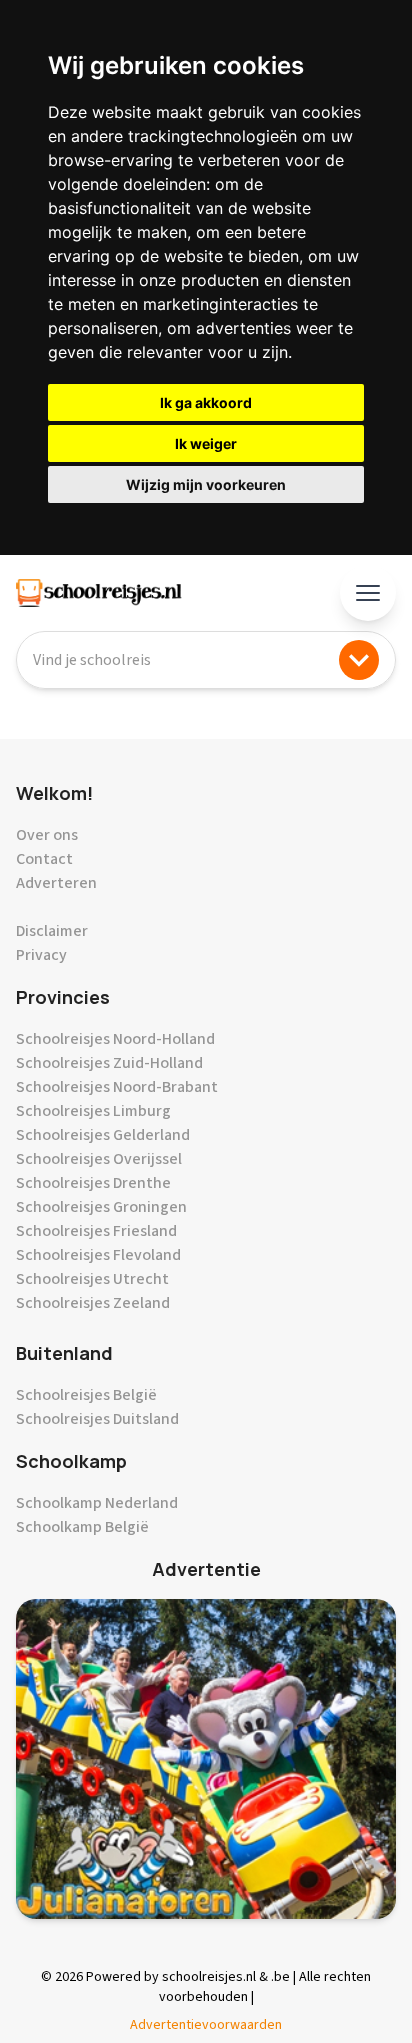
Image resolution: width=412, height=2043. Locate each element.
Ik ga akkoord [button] (206, 402)
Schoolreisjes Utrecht (92, 1279)
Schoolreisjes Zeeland (93, 1303)
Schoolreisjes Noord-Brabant (117, 1087)
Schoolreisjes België (86, 1395)
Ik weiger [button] (206, 443)
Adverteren (56, 883)
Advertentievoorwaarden (206, 2025)
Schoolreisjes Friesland (96, 1231)
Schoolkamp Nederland (97, 1503)
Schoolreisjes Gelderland (103, 1135)
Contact (44, 859)
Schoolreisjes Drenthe (93, 1183)
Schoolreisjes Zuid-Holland (109, 1063)
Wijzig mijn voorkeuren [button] (206, 484)
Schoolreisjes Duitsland (97, 1419)
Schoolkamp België (82, 1527)
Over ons (47, 835)
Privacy (41, 955)
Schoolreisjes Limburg (93, 1111)
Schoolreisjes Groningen (101, 1207)
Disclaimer (52, 931)
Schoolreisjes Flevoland (98, 1255)
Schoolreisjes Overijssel (99, 1159)
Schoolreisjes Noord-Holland (115, 1039)
